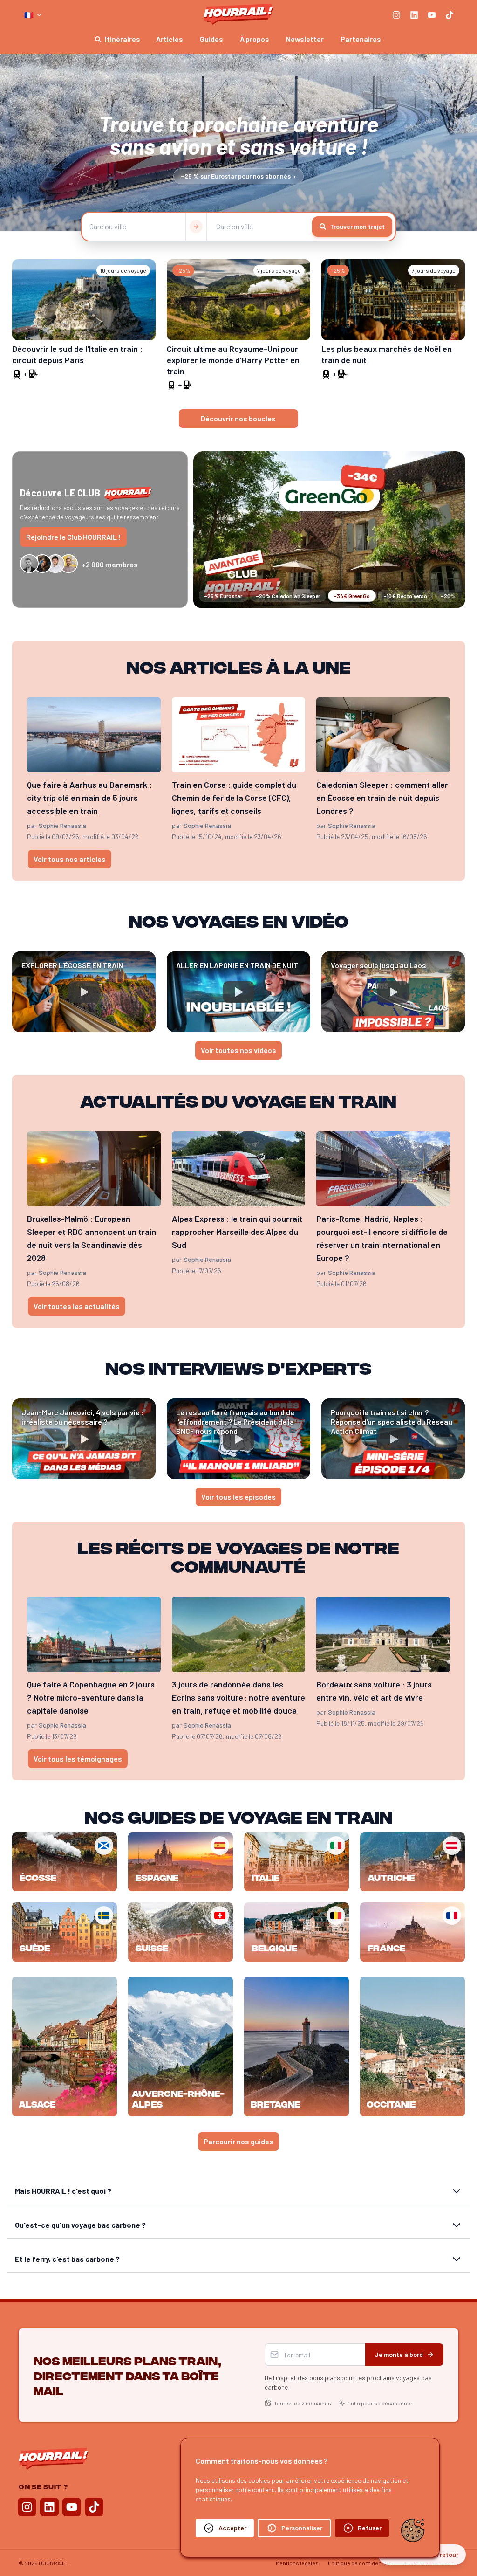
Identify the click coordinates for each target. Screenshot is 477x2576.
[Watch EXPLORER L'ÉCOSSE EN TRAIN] (84, 992)
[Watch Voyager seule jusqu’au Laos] (393, 992)
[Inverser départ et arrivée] (196, 227)
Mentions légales (297, 2563)
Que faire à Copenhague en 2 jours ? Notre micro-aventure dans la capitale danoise (91, 1697)
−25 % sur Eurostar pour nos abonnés (238, 176)
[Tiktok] (450, 15)
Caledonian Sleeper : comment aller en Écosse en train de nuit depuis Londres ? (382, 798)
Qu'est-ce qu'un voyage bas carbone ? (80, 2225)
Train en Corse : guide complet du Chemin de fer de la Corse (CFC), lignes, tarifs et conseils (234, 798)
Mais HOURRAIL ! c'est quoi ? (63, 2191)
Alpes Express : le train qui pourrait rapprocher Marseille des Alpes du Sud (237, 1232)
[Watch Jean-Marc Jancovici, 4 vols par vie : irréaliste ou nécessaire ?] (84, 1439)
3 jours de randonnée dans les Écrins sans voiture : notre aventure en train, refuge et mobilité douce (238, 1697)
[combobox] (34, 15)
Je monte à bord (399, 2354)
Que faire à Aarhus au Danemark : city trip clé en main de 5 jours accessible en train (89, 798)
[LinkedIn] (414, 15)
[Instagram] (396, 15)
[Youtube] (432, 15)
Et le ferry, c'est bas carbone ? (67, 2259)
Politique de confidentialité (362, 2563)
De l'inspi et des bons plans (302, 2378)
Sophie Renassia (62, 825)
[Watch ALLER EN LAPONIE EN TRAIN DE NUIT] (238, 992)
